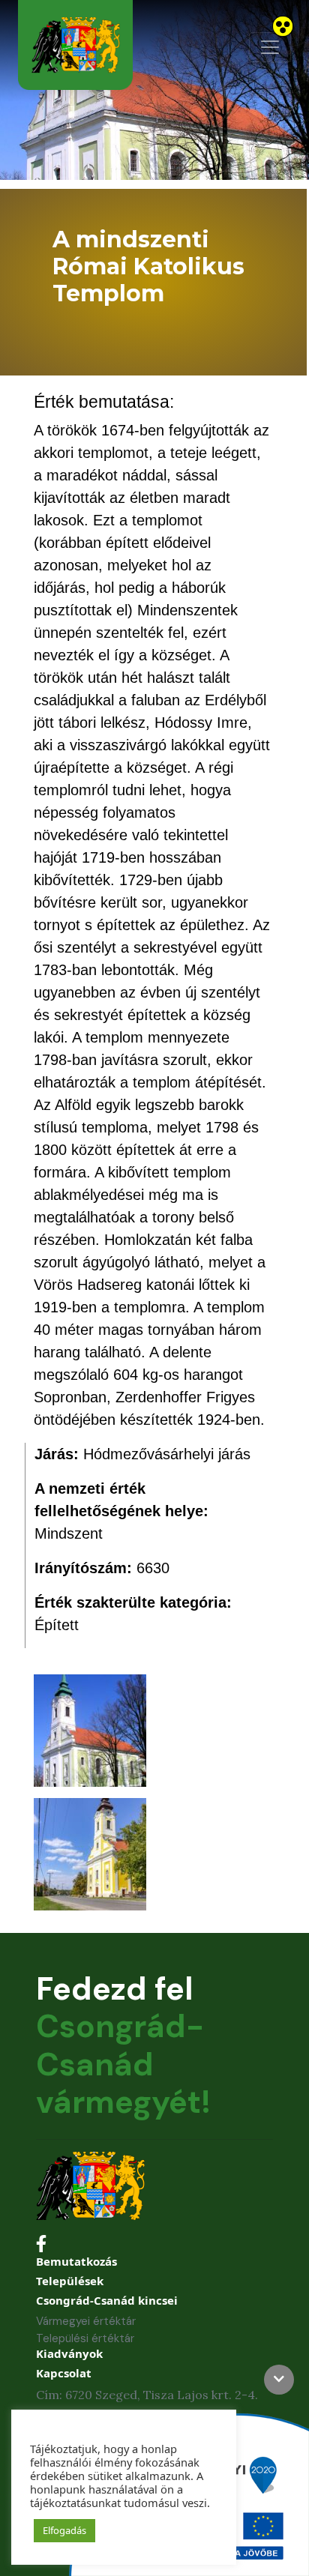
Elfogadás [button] (64, 2530)
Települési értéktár (85, 2338)
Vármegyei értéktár (86, 2321)
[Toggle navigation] (270, 47)
